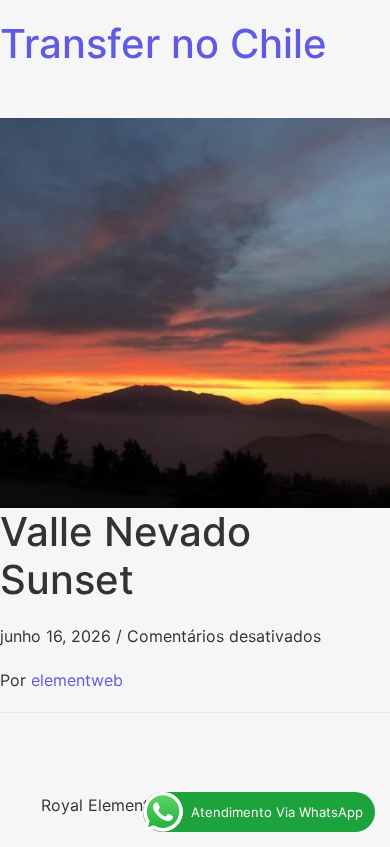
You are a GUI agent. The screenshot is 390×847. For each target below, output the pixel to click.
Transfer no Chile (163, 43)
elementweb (77, 680)
